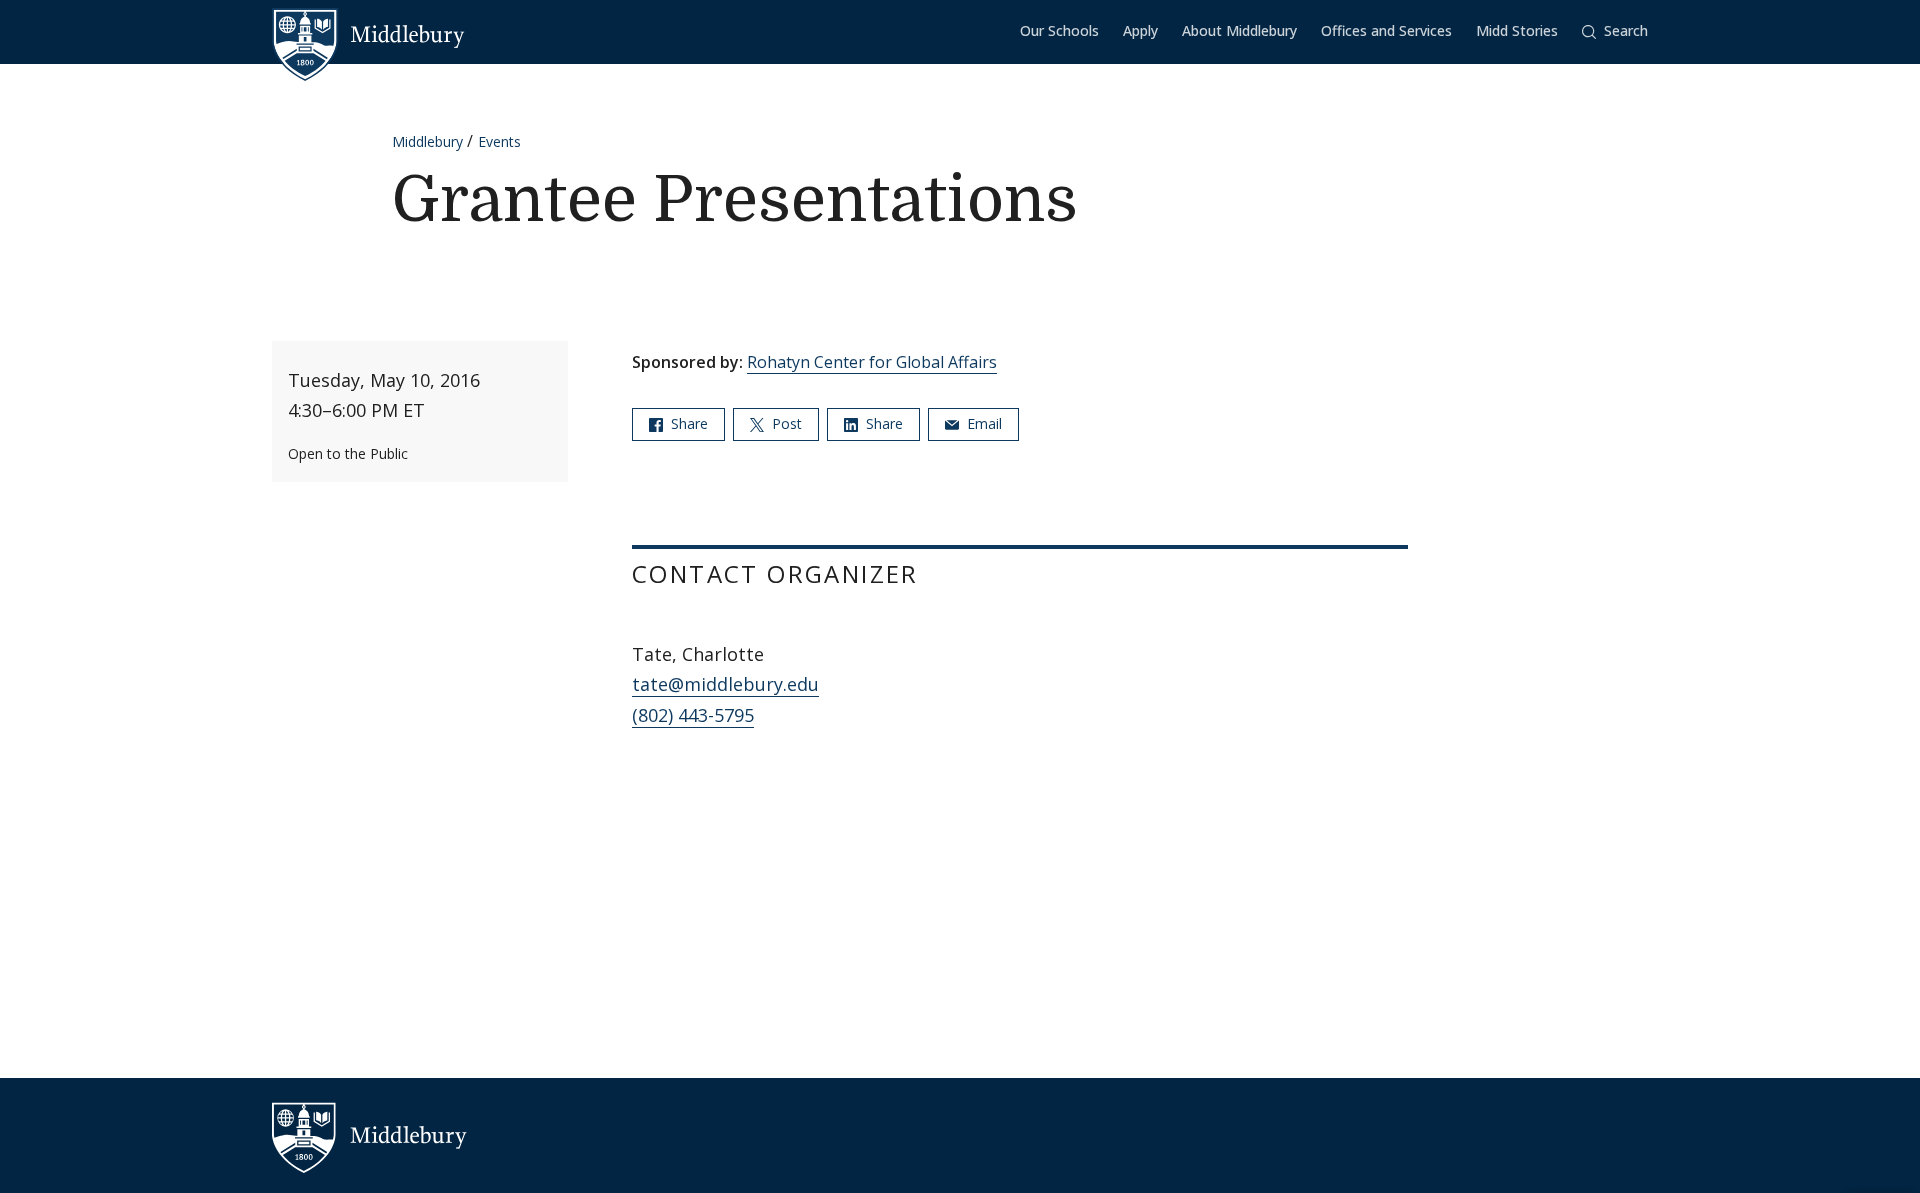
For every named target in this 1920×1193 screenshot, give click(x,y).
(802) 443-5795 (693, 715)
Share (687, 423)
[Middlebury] (368, 35)
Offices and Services (1386, 30)
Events (499, 141)
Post (785, 423)
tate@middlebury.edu (725, 684)
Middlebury (427, 141)
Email (982, 423)
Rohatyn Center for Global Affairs (872, 362)
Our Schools (1059, 30)
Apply (1140, 30)
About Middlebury (1239, 30)
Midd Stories (1517, 30)
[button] (1615, 31)
